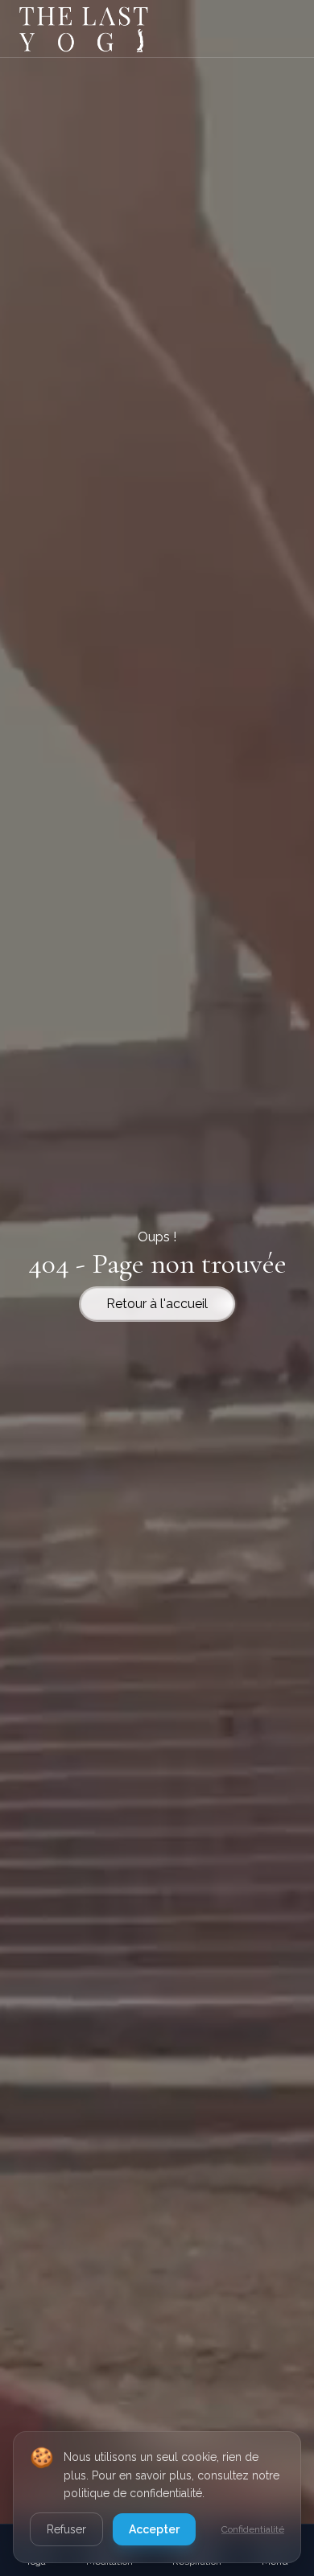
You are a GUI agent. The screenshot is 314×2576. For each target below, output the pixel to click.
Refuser (66, 2529)
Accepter (154, 2529)
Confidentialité (253, 2529)
